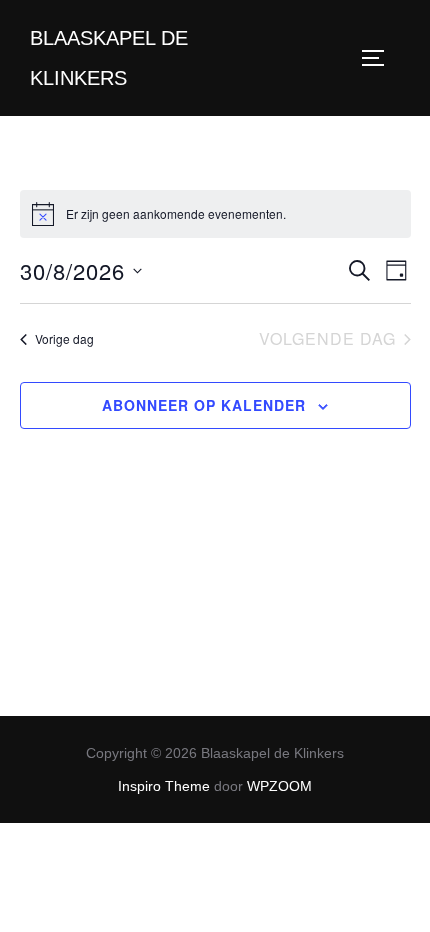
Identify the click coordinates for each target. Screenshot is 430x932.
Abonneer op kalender (204, 405)
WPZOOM (279, 786)
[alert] (215, 214)
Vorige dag (64, 338)
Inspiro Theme (164, 786)
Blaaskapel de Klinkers (109, 58)
